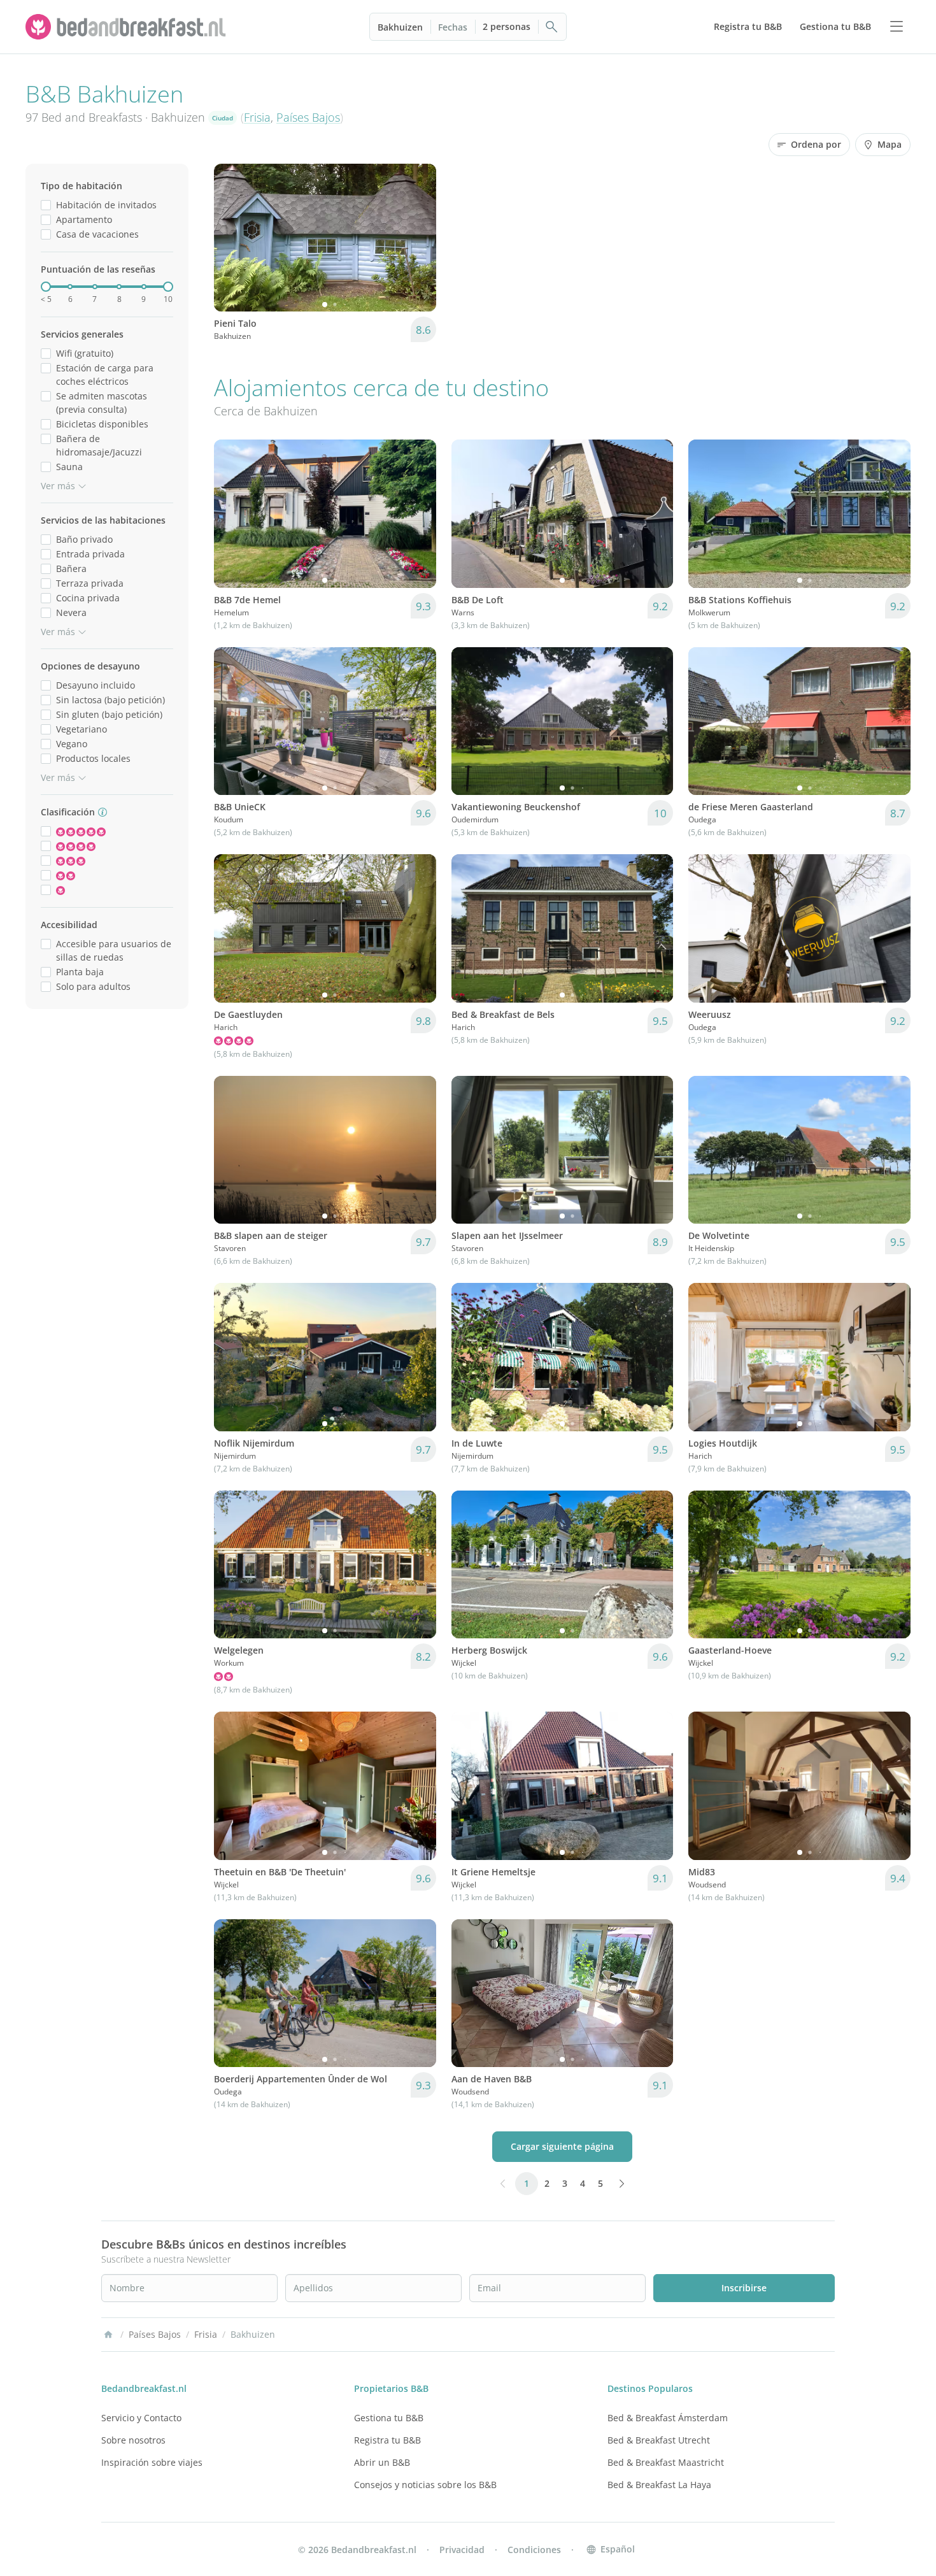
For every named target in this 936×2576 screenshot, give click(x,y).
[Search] (552, 27)
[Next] (418, 238)
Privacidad (462, 2550)
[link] (127, 27)
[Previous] (232, 238)
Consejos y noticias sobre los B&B (425, 2485)
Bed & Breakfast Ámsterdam (668, 2418)
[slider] (46, 287)
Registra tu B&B (387, 2440)
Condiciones (534, 2550)
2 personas (507, 26)
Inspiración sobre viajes (152, 2462)
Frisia (257, 117)
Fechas (453, 27)
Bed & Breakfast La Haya (659, 2485)
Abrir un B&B (382, 2462)
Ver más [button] (58, 486)
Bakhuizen (400, 27)
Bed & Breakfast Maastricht (666, 2462)
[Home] (108, 2335)
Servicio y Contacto (141, 2418)
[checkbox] (46, 205)
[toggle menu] (897, 27)
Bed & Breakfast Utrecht (659, 2440)
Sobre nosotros (133, 2440)
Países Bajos (308, 117)
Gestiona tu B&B (389, 2418)
